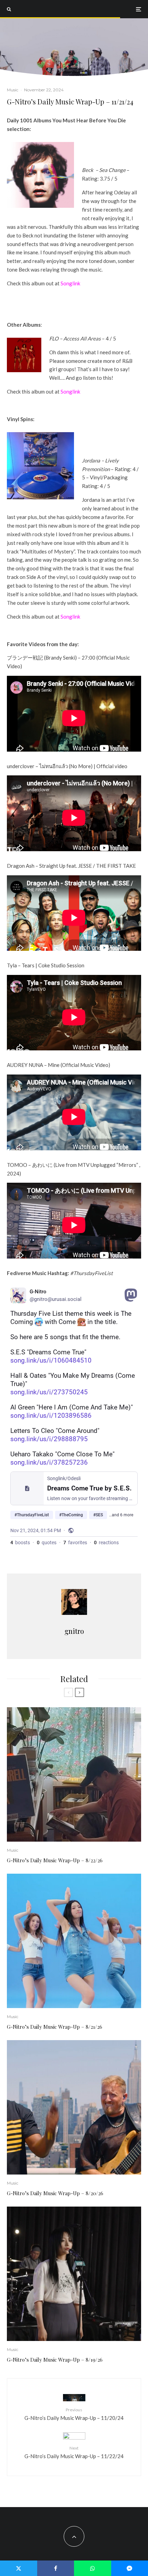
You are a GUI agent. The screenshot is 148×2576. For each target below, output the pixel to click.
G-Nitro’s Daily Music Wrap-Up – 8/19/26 (55, 2360)
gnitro (74, 1631)
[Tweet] (19, 2568)
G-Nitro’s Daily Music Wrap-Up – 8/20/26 (55, 2193)
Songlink (70, 283)
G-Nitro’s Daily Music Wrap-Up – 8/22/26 (55, 1860)
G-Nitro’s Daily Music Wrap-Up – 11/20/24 (74, 2414)
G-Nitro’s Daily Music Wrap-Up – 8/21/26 (55, 2027)
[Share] (56, 2568)
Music (13, 90)
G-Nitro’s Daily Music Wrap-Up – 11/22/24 (74, 2452)
